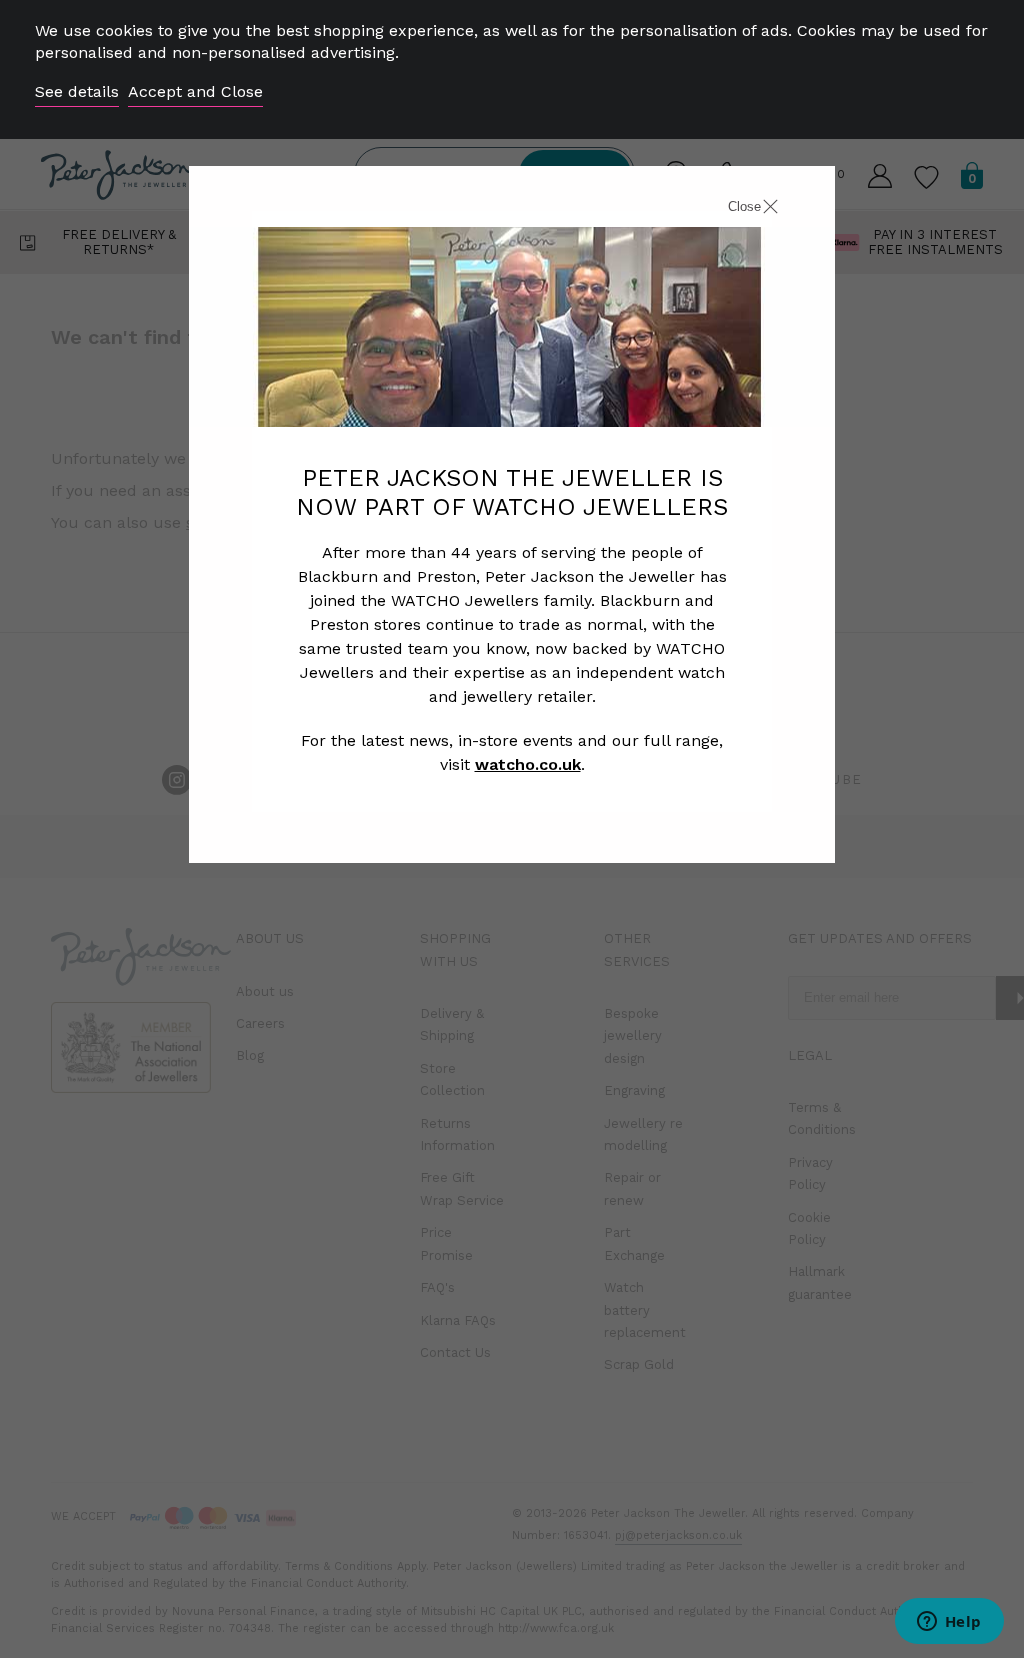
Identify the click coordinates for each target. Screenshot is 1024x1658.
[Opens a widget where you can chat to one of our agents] (949, 1623)
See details (77, 91)
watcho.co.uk (528, 764)
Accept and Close (195, 91)
